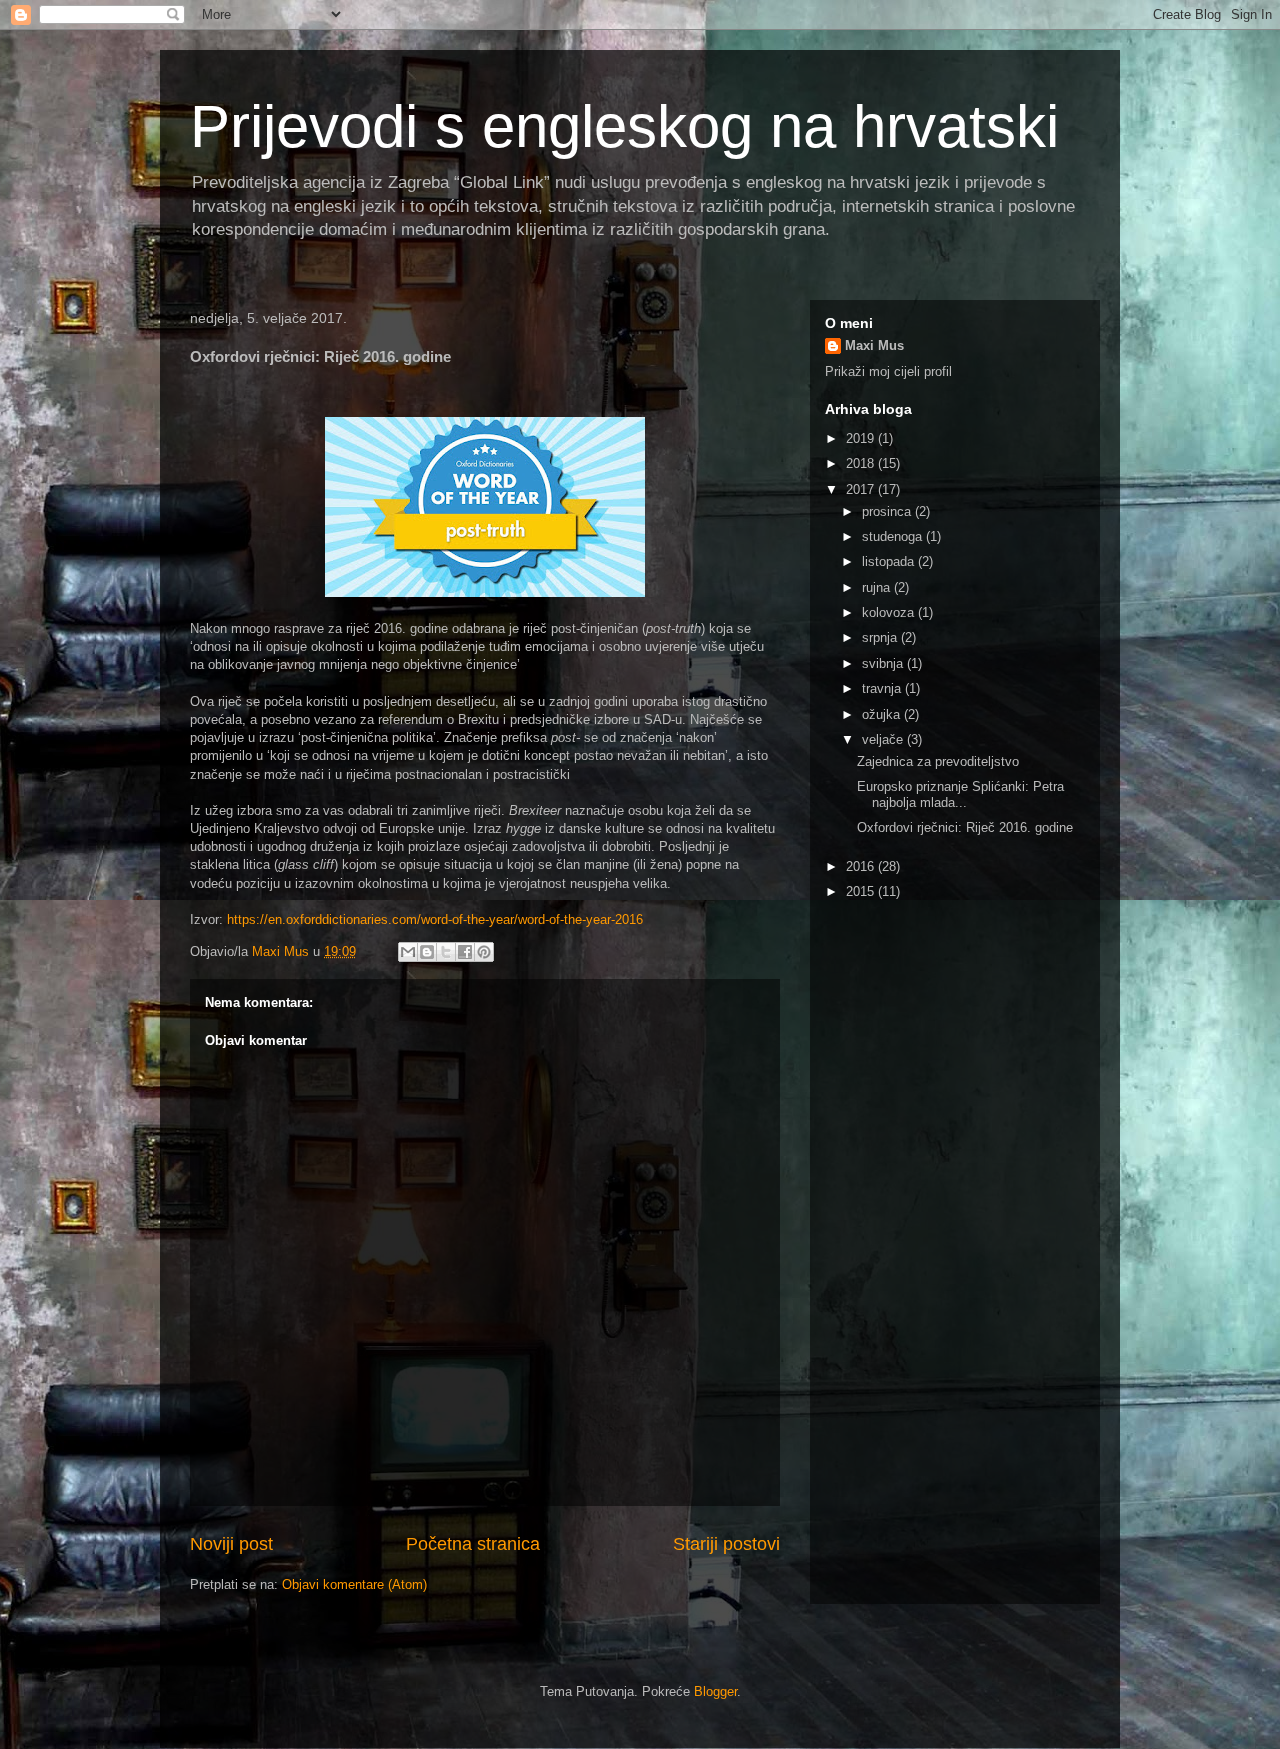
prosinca (888, 511)
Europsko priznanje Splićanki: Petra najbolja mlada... (960, 794)
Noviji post (231, 1544)
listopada (890, 561)
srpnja (881, 637)
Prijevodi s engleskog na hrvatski (624, 126)
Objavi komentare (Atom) (354, 1584)
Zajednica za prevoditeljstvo (938, 761)
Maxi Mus (874, 345)
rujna (878, 587)
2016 (862, 866)
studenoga (894, 536)
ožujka (883, 714)
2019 (862, 438)
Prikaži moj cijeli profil (888, 371)
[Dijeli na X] (446, 952)
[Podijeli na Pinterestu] (484, 952)
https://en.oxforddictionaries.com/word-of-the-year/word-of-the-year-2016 (435, 919)
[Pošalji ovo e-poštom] (408, 952)
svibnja (884, 663)
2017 (862, 489)
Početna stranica (473, 1544)
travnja (883, 688)
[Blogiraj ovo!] (427, 952)
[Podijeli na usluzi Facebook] (465, 952)
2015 (862, 891)
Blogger (715, 1691)
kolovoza (890, 612)
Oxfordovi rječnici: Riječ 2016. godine (965, 827)
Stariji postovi (726, 1544)
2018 (862, 463)
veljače (884, 739)
